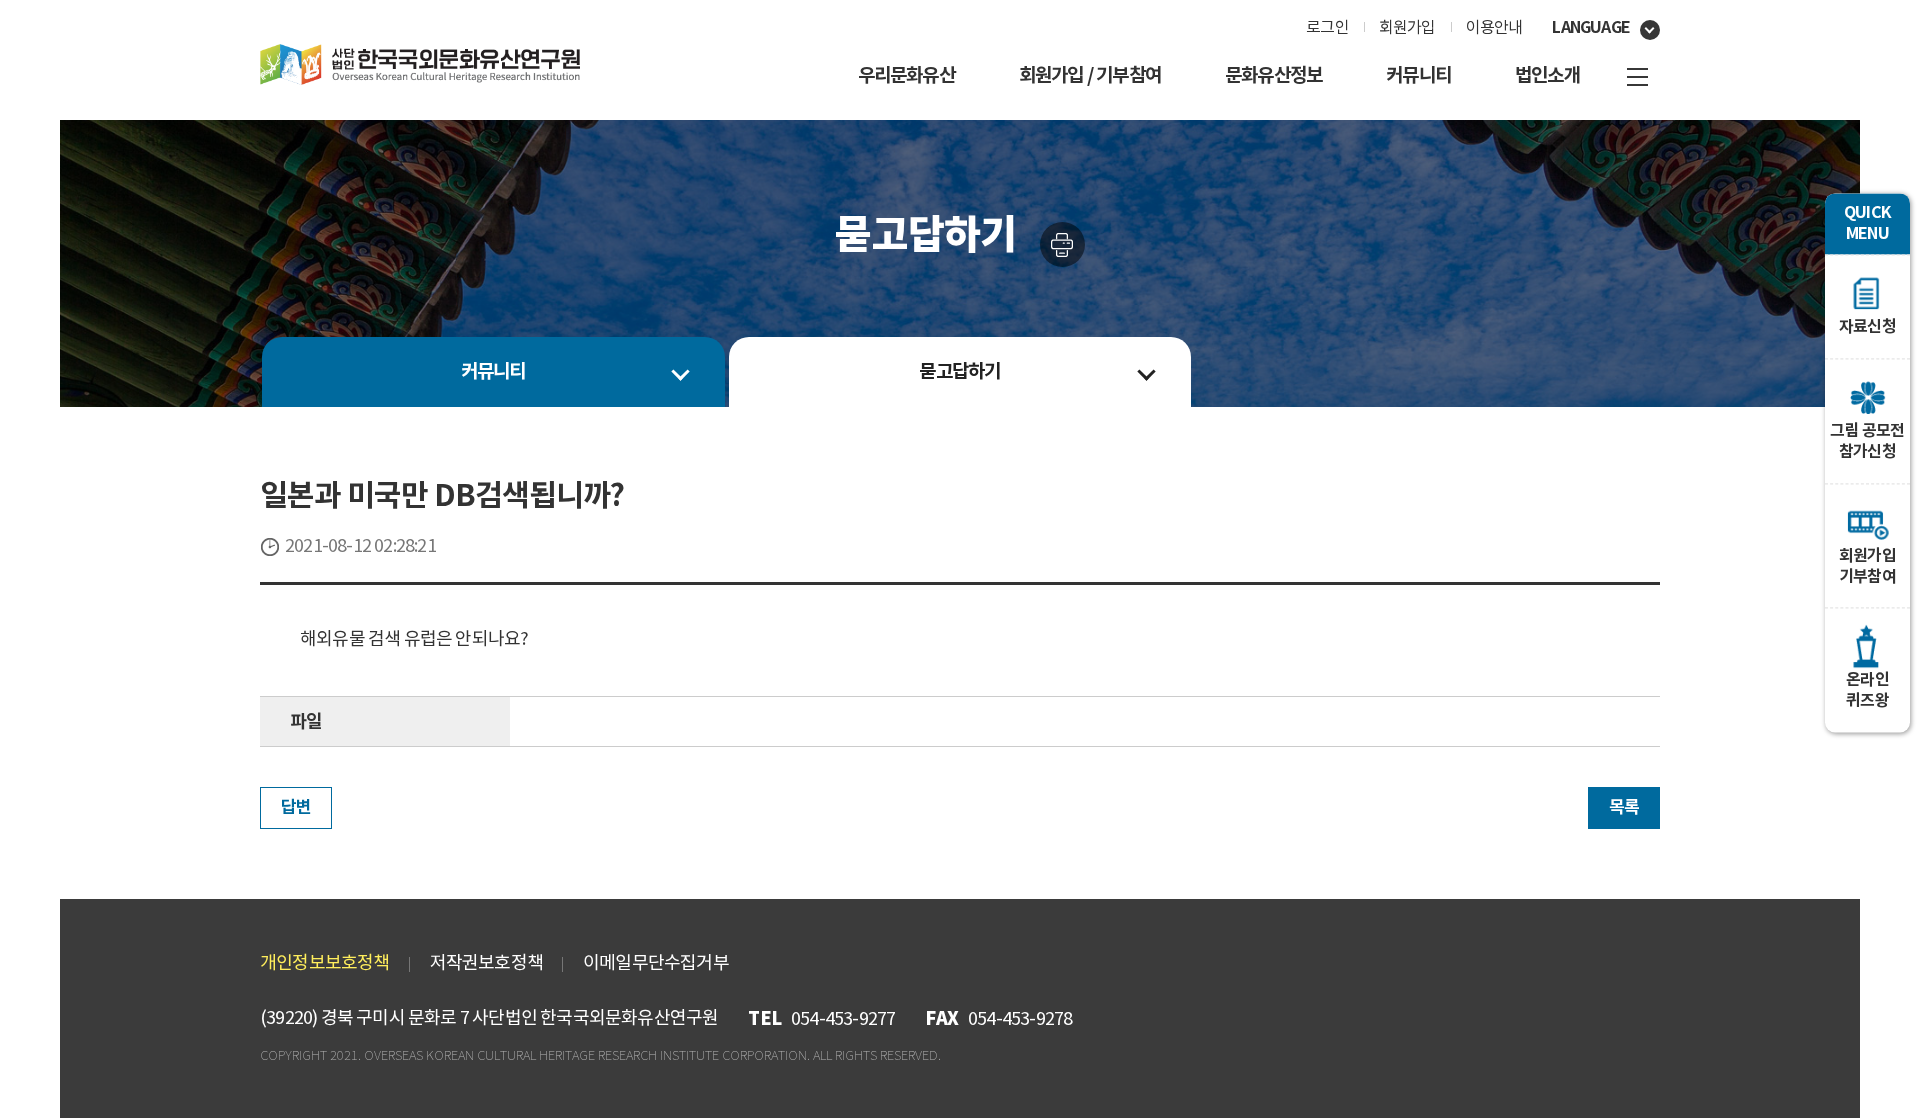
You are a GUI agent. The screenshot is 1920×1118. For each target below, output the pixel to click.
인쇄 (1062, 244)
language (1591, 28)
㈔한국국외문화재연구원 (420, 65)
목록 (1624, 807)
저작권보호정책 (486, 963)
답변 (296, 807)
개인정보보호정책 (325, 963)
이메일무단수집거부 (656, 963)
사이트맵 (1637, 77)
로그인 (1327, 28)
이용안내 (1494, 28)
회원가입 (1407, 28)
